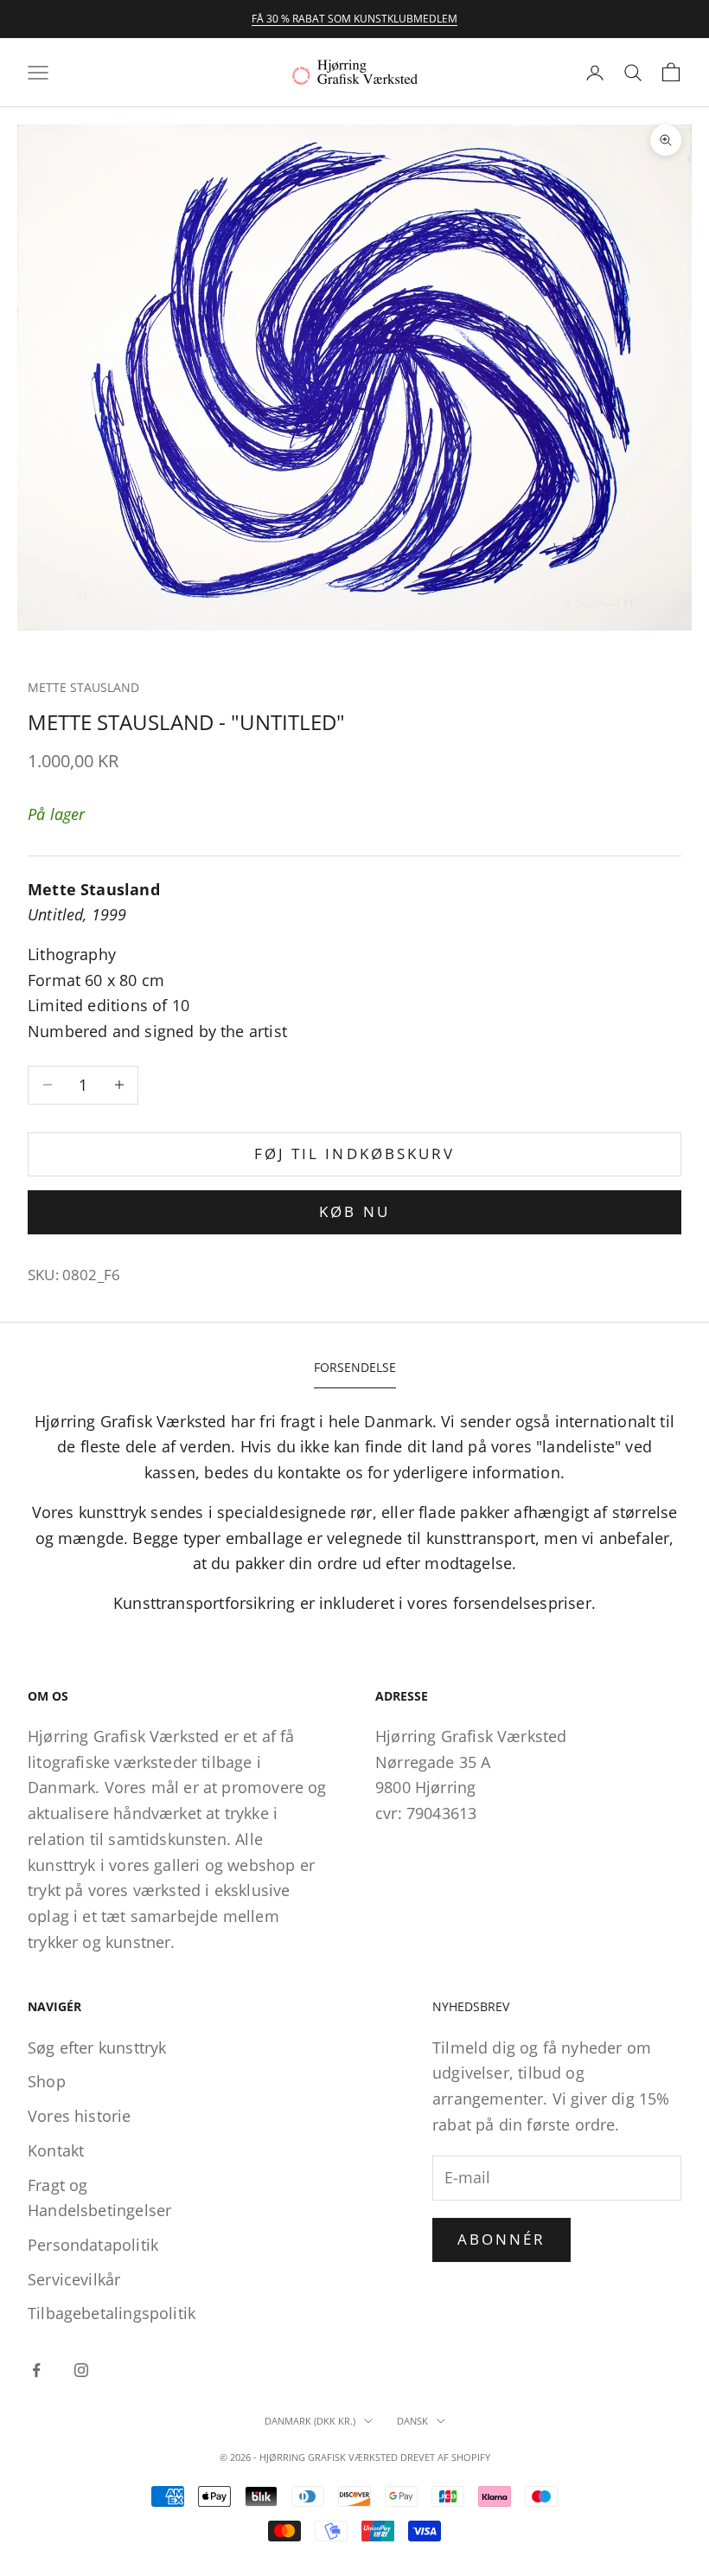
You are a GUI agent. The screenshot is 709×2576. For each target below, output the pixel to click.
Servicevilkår (74, 2279)
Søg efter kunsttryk (97, 2047)
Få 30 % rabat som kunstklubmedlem (354, 19)
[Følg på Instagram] (81, 2370)
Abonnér (501, 2239)
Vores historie (80, 2116)
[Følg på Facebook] (36, 2370)
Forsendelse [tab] (355, 1367)
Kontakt (56, 2150)
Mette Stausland (83, 687)
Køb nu (354, 1211)
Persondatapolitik (93, 2245)
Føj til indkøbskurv (354, 1153)
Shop (47, 2081)
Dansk (412, 2421)
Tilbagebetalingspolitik (112, 2313)
